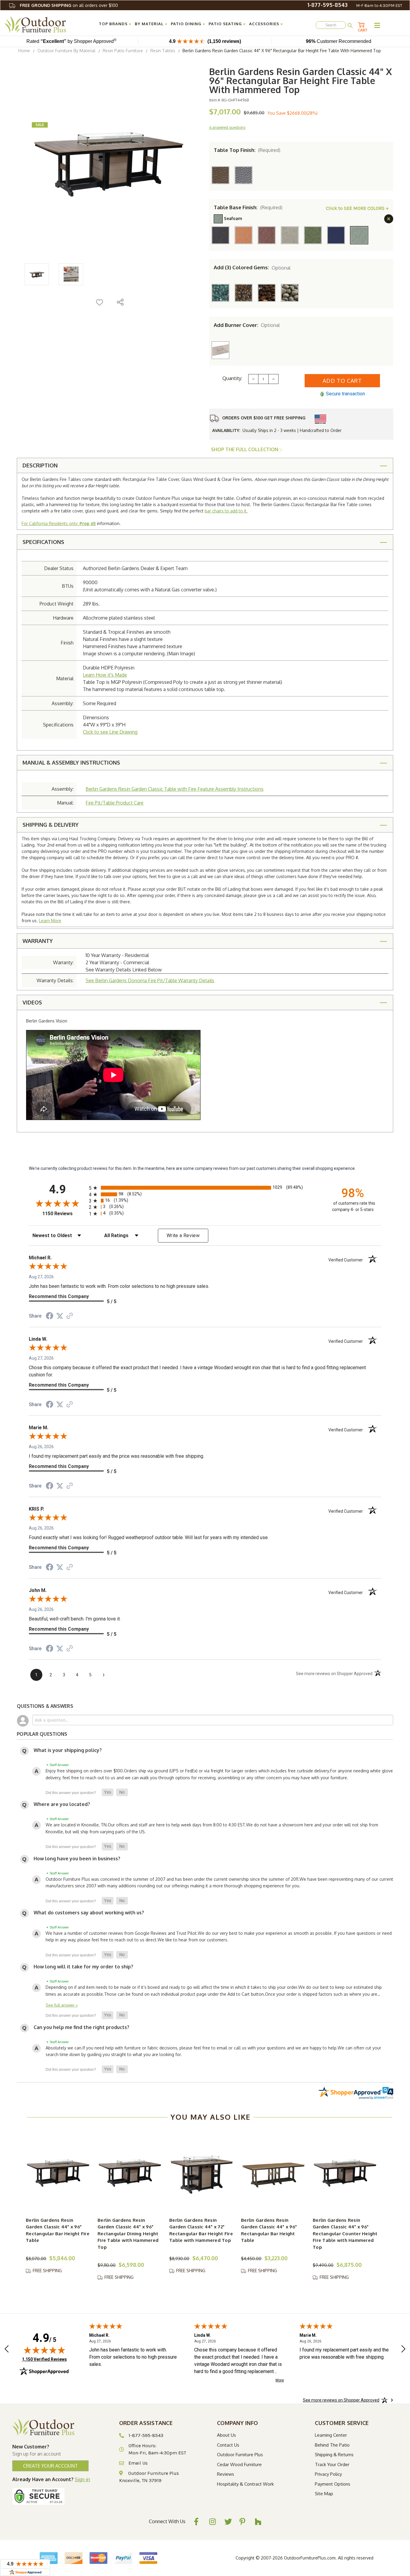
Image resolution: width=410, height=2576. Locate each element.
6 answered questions (227, 127)
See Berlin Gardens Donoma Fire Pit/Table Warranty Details (150, 980)
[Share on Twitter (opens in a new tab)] (60, 1316)
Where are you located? (62, 1804)
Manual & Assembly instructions (71, 763)
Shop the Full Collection (245, 449)
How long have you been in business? (77, 1859)
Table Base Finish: (248, 207)
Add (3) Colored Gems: (252, 267)
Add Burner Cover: (247, 325)
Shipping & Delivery (51, 825)
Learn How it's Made (105, 675)
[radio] (205, 1188)
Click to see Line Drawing (110, 732)
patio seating (225, 24)
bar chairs (214, 511)
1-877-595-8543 (327, 5)
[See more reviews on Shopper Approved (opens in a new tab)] (70, 1316)
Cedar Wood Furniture (239, 2464)
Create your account (50, 2466)
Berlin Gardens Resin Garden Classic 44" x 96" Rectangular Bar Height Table (269, 2230)
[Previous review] (7, 2350)
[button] (108, 1792)
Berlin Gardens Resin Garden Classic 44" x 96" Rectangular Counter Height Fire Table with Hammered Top (345, 2234)
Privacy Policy (328, 2474)
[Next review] (403, 2350)
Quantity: (232, 378)
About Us (226, 2435)
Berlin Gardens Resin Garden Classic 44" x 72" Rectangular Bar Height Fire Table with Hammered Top (201, 2230)
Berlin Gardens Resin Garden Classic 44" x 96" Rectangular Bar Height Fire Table (58, 2230)
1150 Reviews (64, 1214)
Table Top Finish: (247, 150)
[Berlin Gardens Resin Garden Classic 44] (58, 2171)
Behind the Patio (332, 2445)
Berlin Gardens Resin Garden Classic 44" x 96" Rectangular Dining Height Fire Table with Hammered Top (128, 2234)
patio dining (186, 24)
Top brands (113, 24)
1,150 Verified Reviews (44, 2359)
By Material (149, 24)
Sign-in (82, 2479)
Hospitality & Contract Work (245, 2484)
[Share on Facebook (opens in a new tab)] (50, 1317)
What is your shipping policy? (68, 1750)
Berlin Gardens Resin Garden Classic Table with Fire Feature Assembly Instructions (175, 789)
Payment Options (333, 2484)
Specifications (43, 542)
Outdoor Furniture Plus (240, 2455)
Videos (32, 1002)
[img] (44, 2350)
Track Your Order (332, 2464)
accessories (264, 24)
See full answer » (62, 2005)
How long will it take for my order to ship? (83, 1967)
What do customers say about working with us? (89, 1913)
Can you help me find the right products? (81, 2027)
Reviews (226, 2474)
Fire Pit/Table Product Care (115, 803)
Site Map (324, 2494)
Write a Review (183, 1235)
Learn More (50, 921)
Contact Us (228, 2445)
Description (40, 465)
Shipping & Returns (334, 2455)
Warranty (38, 941)
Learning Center (331, 2435)
